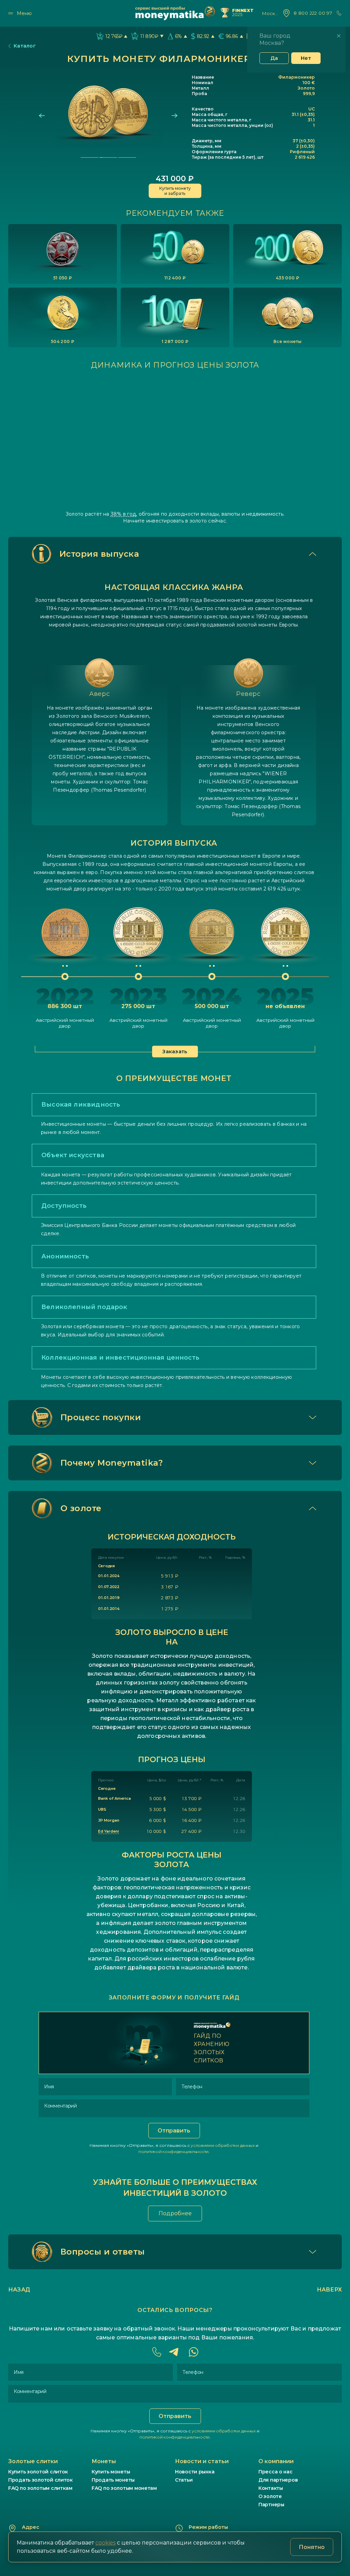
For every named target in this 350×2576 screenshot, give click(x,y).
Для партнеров (278, 2480)
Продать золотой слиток (41, 2480)
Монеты (104, 2461)
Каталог (25, 46)
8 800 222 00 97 (313, 13)
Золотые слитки (33, 2461)
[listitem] (63, 254)
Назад (19, 2290)
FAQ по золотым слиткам (40, 2488)
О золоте (270, 2496)
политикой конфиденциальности (173, 2151)
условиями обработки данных (223, 2145)
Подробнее (175, 2213)
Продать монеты (113, 2480)
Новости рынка (195, 2472)
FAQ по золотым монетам (124, 2488)
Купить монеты (111, 2472)
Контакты (271, 2488)
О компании (276, 2461)
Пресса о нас (275, 2472)
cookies (105, 2543)
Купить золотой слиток (38, 2472)
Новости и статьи (202, 2461)
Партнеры (271, 2505)
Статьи (184, 2480)
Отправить (174, 2131)
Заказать (175, 1052)
